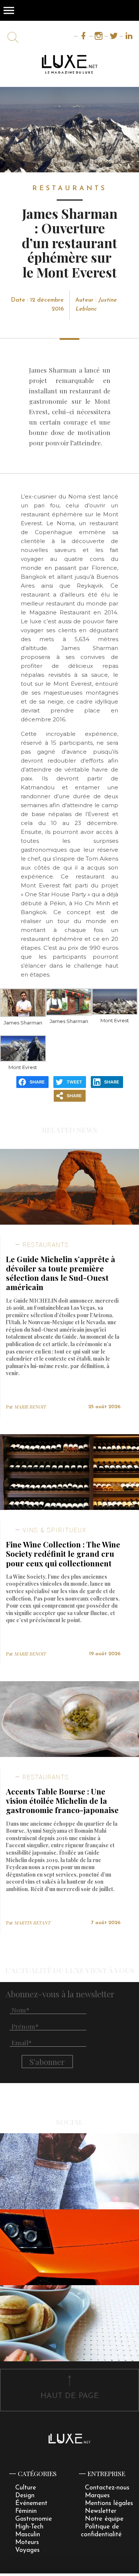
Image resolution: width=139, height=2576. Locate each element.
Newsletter (101, 2511)
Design (25, 2496)
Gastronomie (34, 2519)
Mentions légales (109, 2503)
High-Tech (29, 2527)
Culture (26, 2488)
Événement (31, 2503)
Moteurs (27, 2542)
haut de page (70, 2396)
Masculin (28, 2535)
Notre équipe (104, 2519)
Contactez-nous (107, 2488)
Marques (97, 2496)
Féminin (26, 2511)
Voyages (27, 2550)
